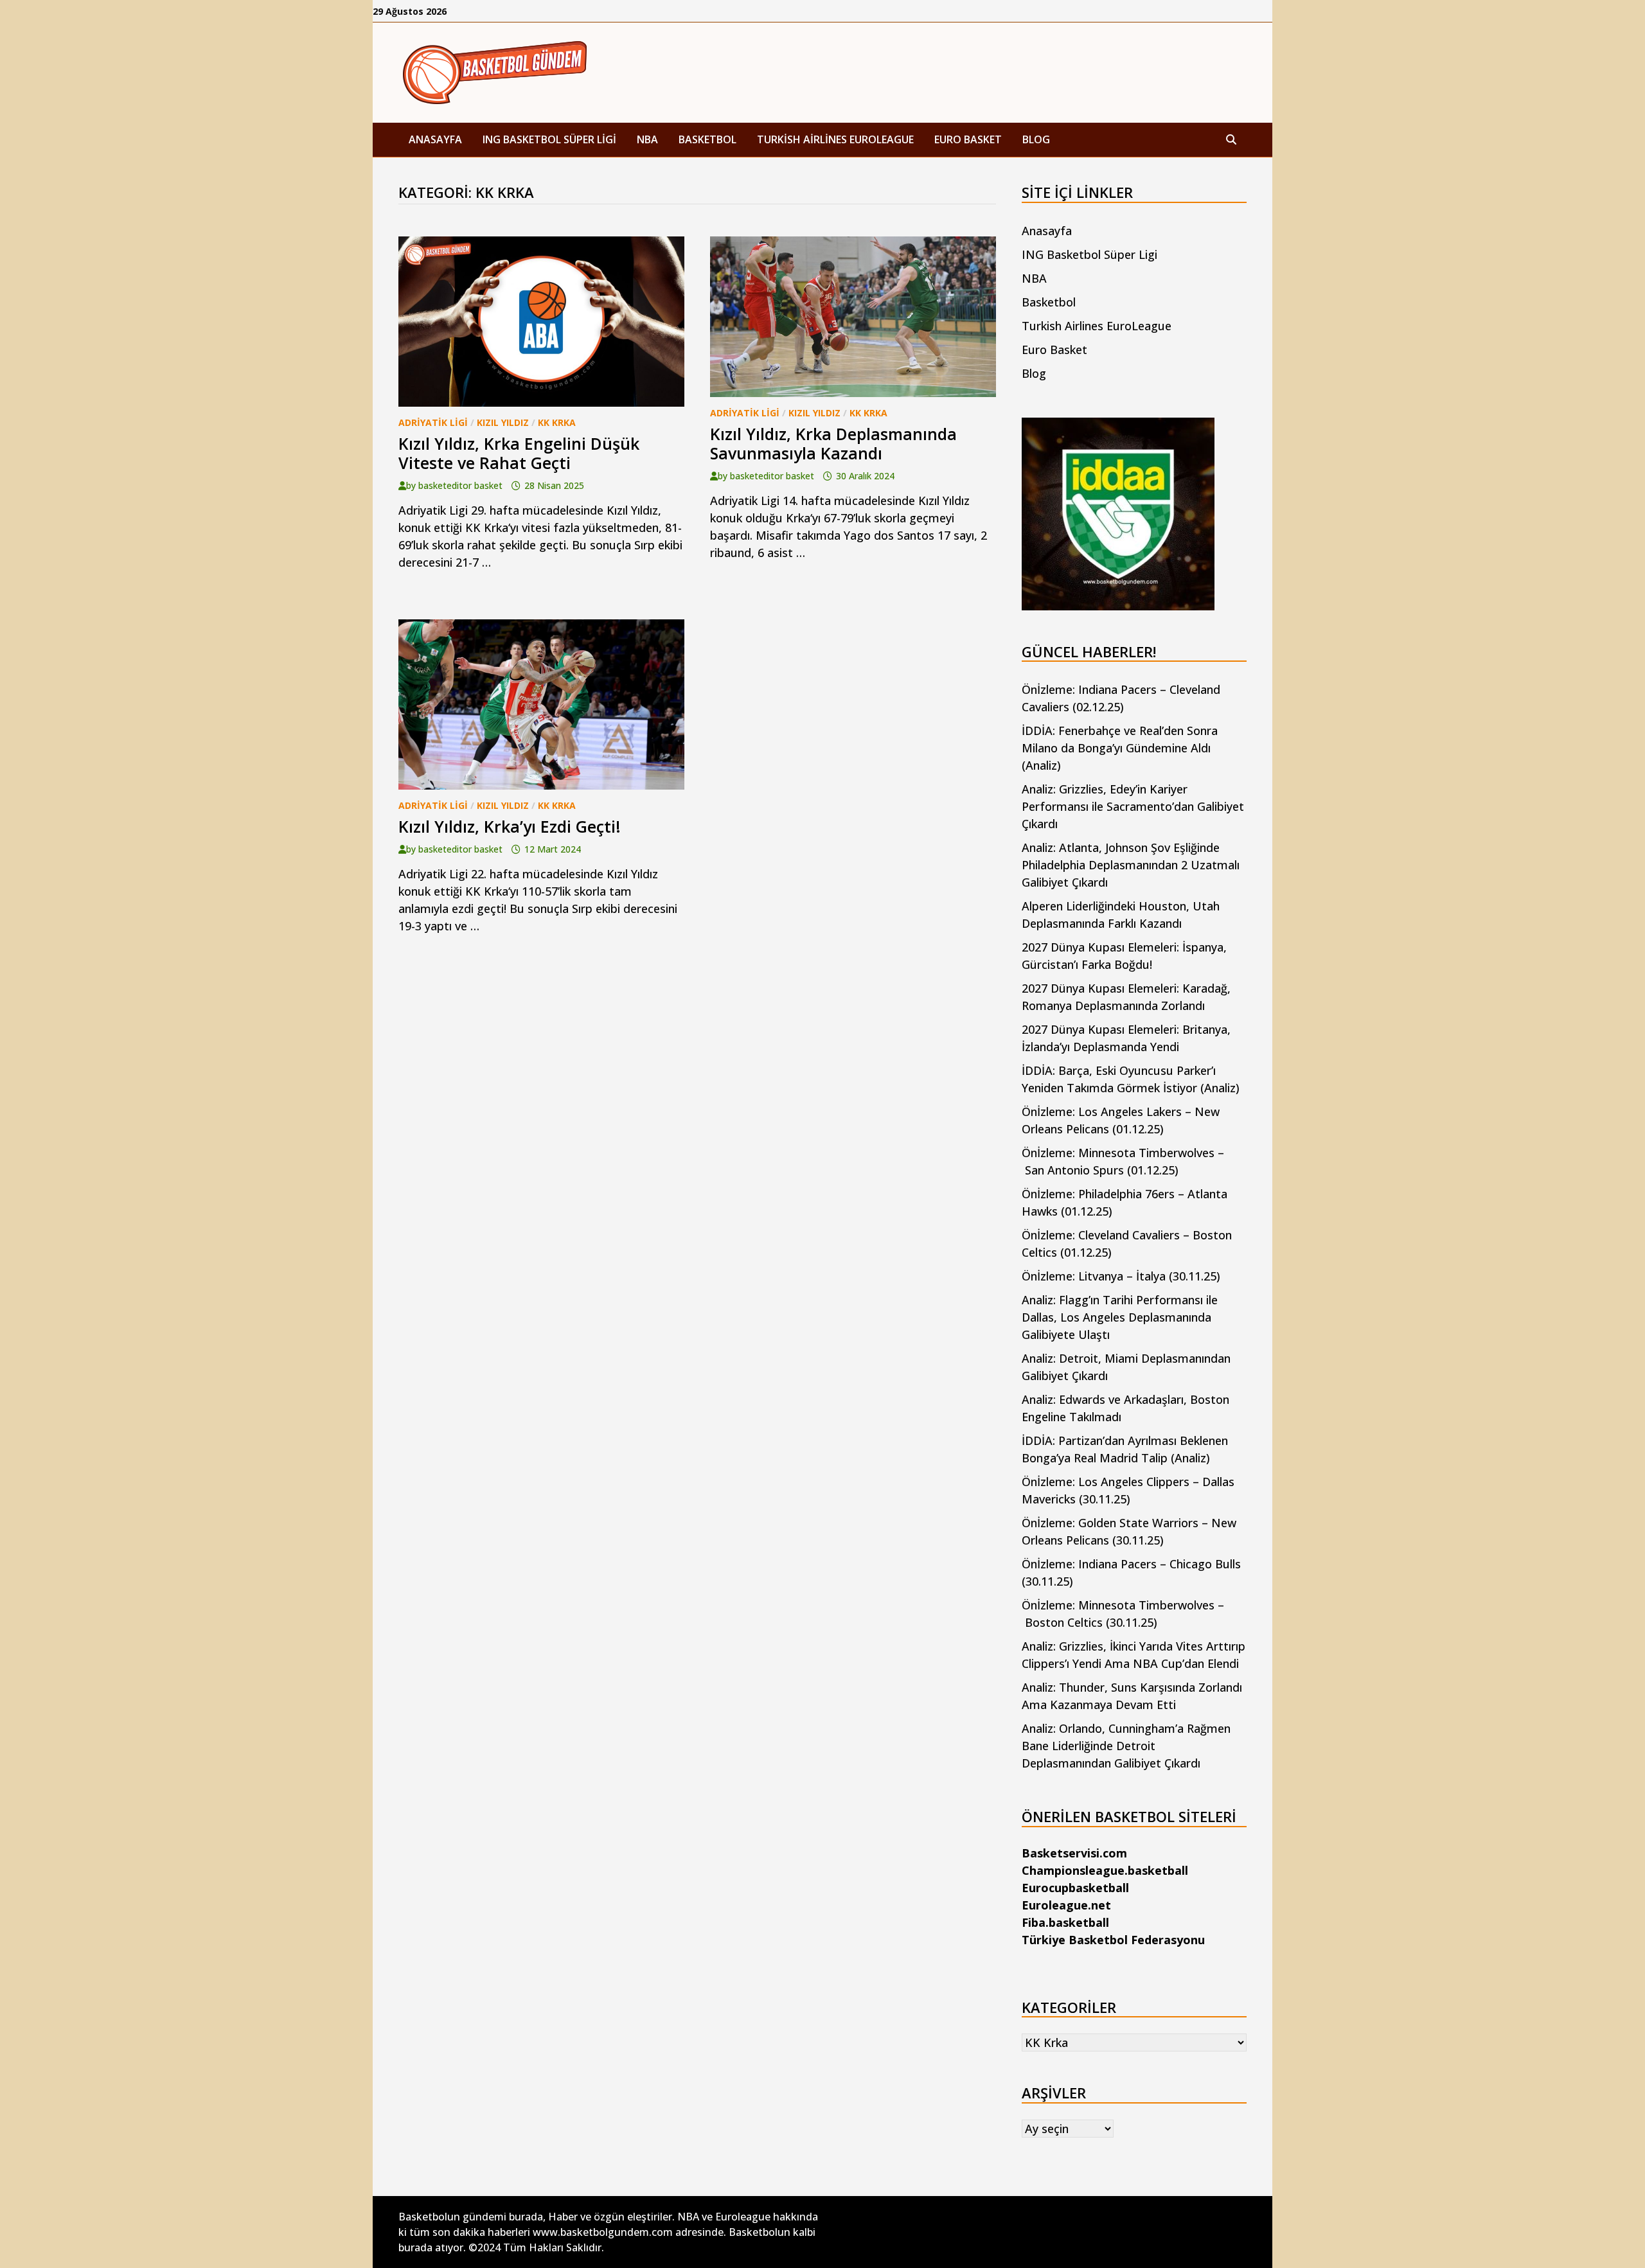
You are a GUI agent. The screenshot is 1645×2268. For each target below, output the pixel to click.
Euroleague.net (1066, 1905)
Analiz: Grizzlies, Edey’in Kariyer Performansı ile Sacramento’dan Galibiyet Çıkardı (1133, 806)
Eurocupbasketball (1075, 1888)
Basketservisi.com (1074, 1853)
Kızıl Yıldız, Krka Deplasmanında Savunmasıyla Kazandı (833, 443)
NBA (647, 139)
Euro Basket (968, 139)
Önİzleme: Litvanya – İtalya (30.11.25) (1121, 1276)
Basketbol (707, 139)
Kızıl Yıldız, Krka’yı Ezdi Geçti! (510, 826)
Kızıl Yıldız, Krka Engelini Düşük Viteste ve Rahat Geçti (519, 453)
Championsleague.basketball (1105, 1870)
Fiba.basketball (1065, 1922)
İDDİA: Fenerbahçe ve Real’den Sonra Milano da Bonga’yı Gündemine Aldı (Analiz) (1120, 748)
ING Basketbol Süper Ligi (549, 139)
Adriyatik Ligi (433, 422)
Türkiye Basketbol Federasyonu (1113, 1940)
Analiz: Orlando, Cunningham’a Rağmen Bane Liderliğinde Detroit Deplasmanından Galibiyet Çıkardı (1126, 1746)
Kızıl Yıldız (503, 422)
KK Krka (557, 422)
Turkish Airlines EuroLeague (835, 139)
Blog (1036, 139)
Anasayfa (435, 139)
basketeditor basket (460, 485)
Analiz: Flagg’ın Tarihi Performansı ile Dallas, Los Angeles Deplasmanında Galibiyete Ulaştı (1120, 1317)
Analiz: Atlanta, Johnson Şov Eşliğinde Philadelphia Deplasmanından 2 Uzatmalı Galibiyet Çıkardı (1131, 865)
